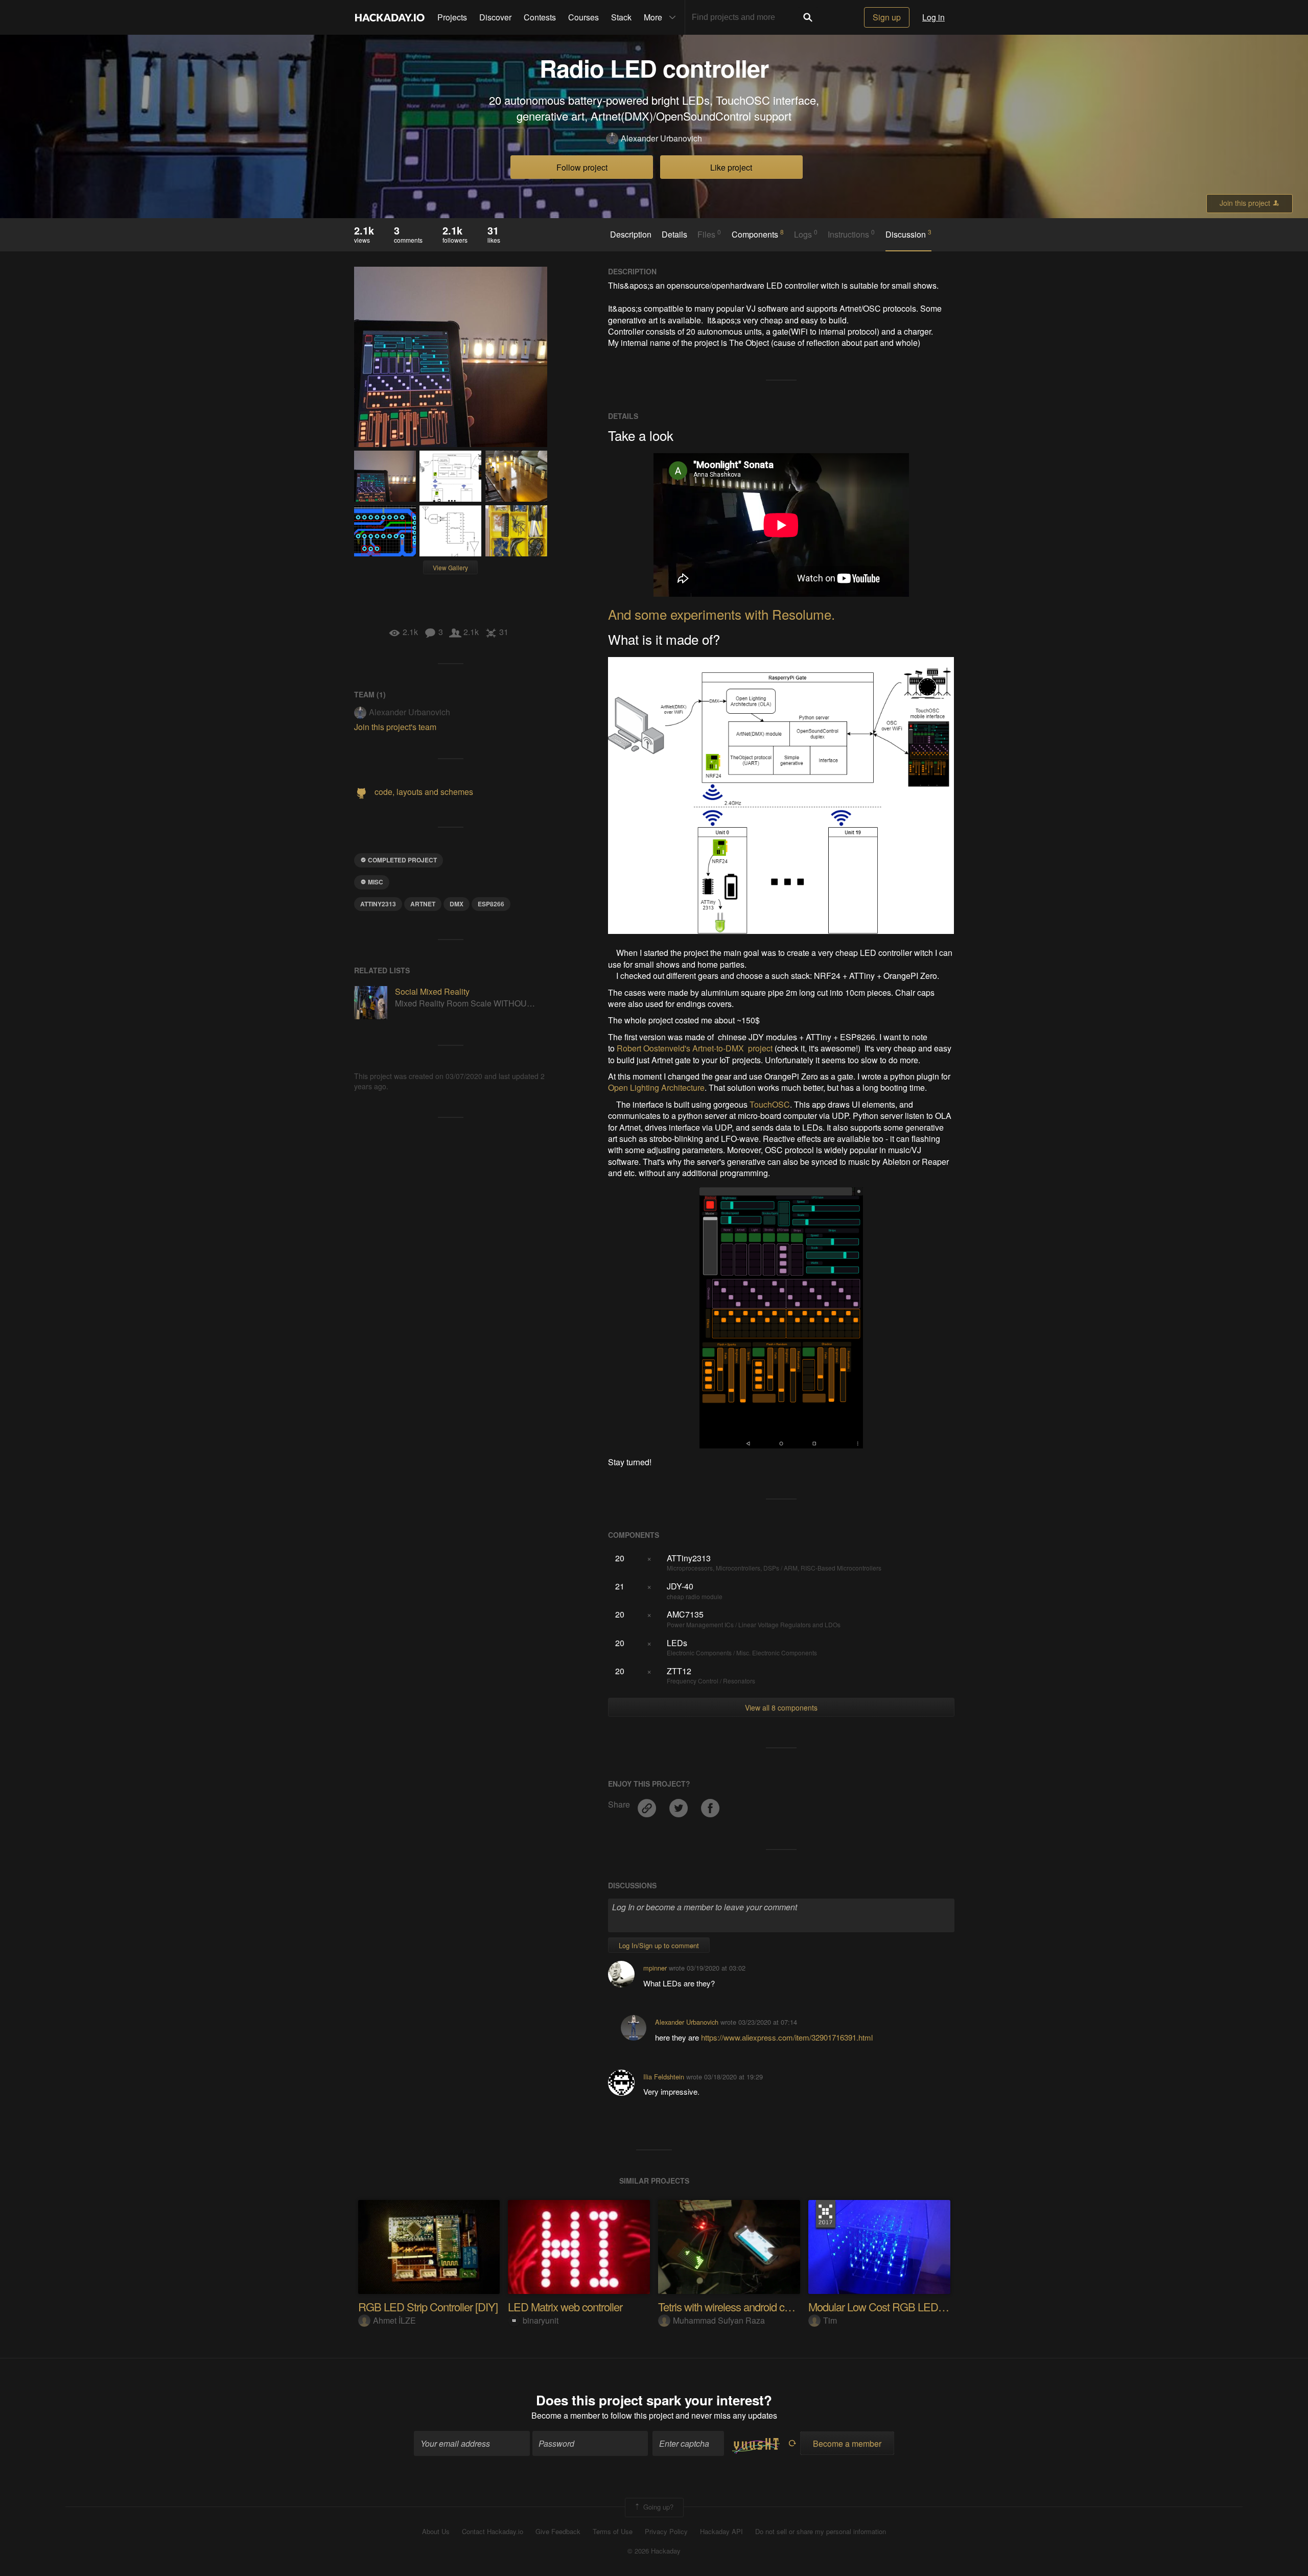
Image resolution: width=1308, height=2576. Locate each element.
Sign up (887, 17)
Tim (830, 2320)
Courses (583, 17)
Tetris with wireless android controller (739, 2306)
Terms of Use (613, 2532)
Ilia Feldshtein (664, 2077)
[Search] (808, 17)
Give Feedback (558, 2532)
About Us (436, 2532)
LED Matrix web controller (565, 2306)
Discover (495, 17)
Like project (731, 167)
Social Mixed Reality (432, 991)
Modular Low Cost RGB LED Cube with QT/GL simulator (935, 2306)
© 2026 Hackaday (654, 2551)
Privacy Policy (666, 2532)
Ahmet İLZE (394, 2320)
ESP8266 (491, 904)
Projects (452, 17)
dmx (457, 904)
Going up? (657, 2506)
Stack (621, 17)
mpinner (655, 1968)
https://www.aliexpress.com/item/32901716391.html (787, 2037)
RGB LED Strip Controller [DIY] (428, 2306)
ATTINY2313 (378, 904)
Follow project (582, 167)
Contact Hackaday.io (493, 2532)
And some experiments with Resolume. (721, 614)
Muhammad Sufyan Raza (719, 2320)
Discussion (908, 234)
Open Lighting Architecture (656, 1087)
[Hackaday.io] (390, 17)
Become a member (566, 2415)
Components (758, 234)
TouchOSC (770, 1104)
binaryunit (541, 2320)
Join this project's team (395, 727)
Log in (933, 17)
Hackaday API (721, 2532)
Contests (540, 17)
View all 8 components (781, 1707)
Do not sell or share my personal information (821, 2532)
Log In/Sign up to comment (659, 1945)
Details (674, 235)
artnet (423, 904)
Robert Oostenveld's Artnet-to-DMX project (695, 1048)
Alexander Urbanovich (661, 138)
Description (631, 235)
